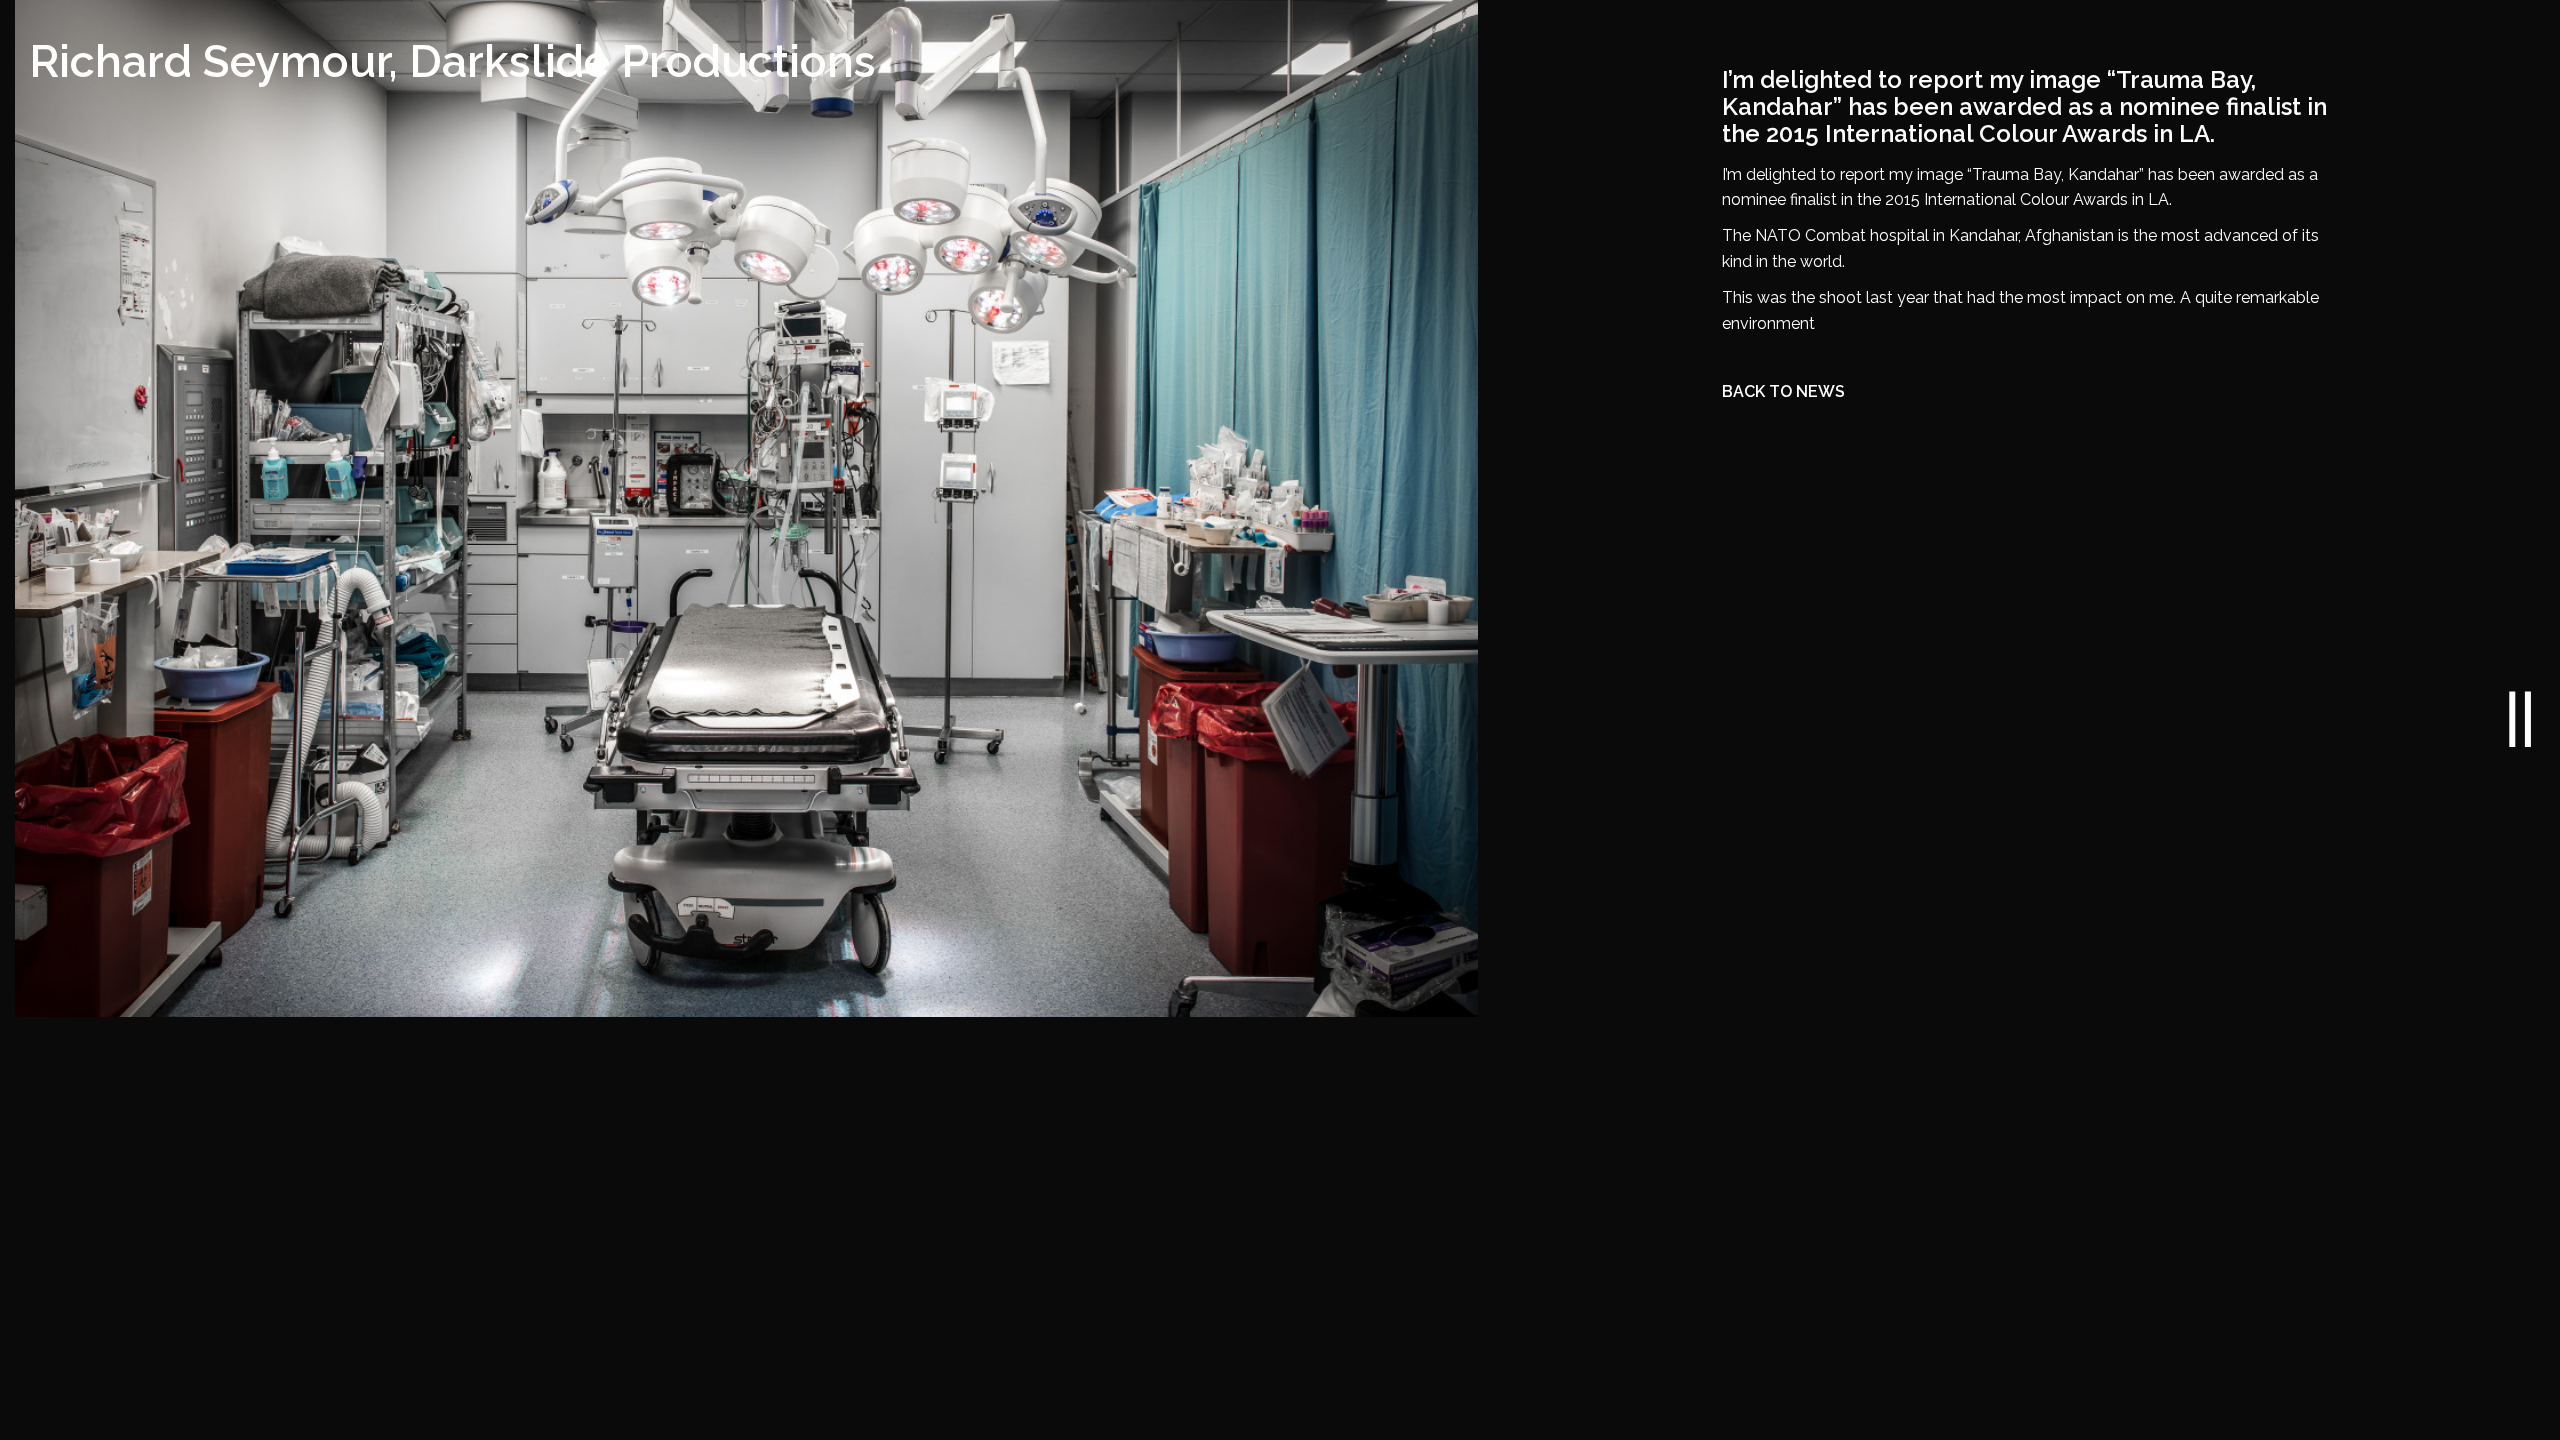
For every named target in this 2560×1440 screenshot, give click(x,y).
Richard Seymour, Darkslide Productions (452, 61)
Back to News (1783, 391)
